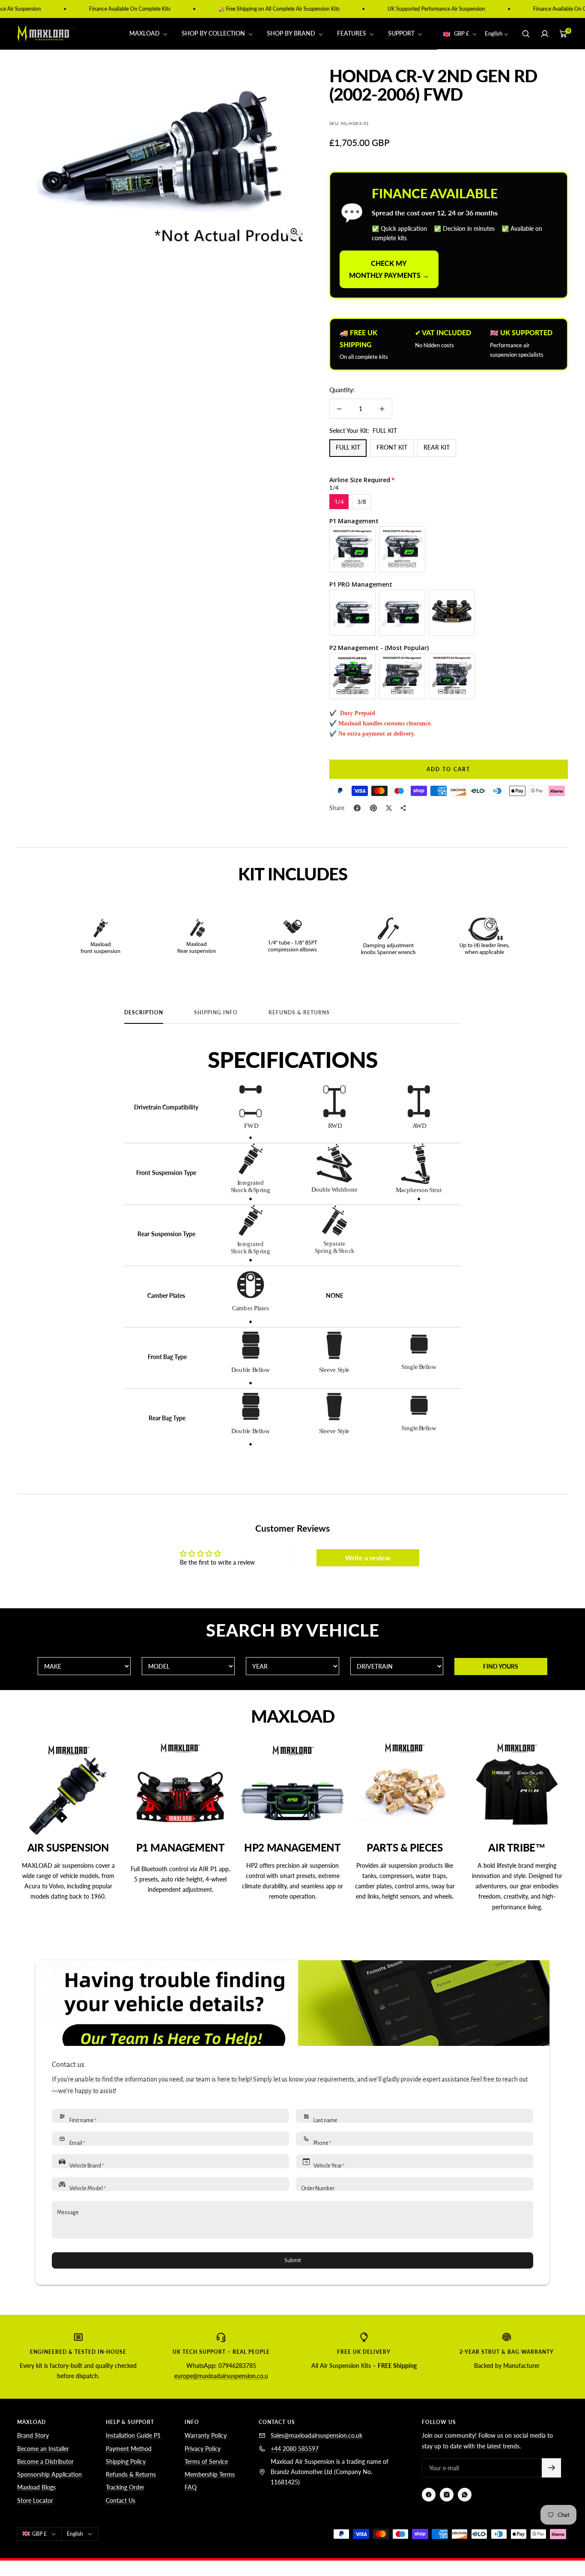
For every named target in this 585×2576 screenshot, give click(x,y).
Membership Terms (210, 2474)
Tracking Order (125, 2487)
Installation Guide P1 (133, 2435)
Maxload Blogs (36, 2487)
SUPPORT (402, 34)
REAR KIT (437, 447)
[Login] (545, 34)
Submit (293, 2260)
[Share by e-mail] (403, 808)
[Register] (551, 2468)
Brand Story (33, 2435)
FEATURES (352, 34)
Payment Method (129, 2449)
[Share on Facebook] (357, 808)
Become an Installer (43, 2449)
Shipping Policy (126, 2461)
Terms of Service (206, 2461)
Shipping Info (216, 1013)
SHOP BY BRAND (292, 34)
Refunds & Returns (299, 1013)
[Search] (526, 34)
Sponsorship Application (49, 2474)
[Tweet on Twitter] (389, 808)
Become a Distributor (45, 2461)
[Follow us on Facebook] (429, 2495)
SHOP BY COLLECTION (214, 34)
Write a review (368, 1558)
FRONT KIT (392, 447)
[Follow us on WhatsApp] (465, 2495)
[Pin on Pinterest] (373, 808)
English (494, 34)
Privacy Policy (203, 2449)
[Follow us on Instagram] (447, 2495)
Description (144, 1013)
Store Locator (35, 2500)
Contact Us (121, 2500)
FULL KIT (348, 447)
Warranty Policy (206, 2435)
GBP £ (462, 34)
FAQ (191, 2487)
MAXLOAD (145, 34)
